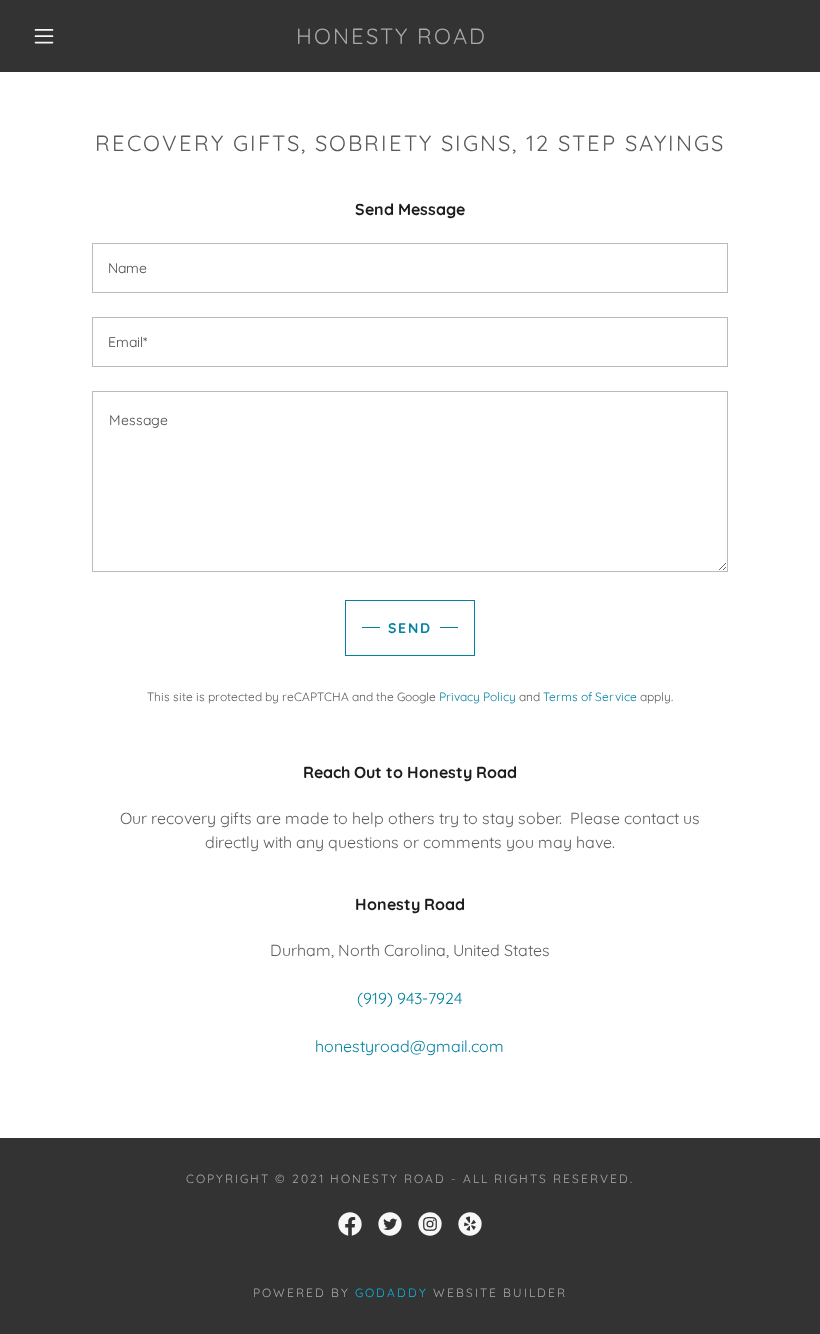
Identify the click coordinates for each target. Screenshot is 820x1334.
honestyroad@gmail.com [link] (409, 1046)
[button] (44, 36)
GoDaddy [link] (391, 1292)
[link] (391, 38)
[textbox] (409, 268)
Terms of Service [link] (590, 696)
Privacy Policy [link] (477, 696)
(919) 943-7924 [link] (409, 998)
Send (410, 628)
